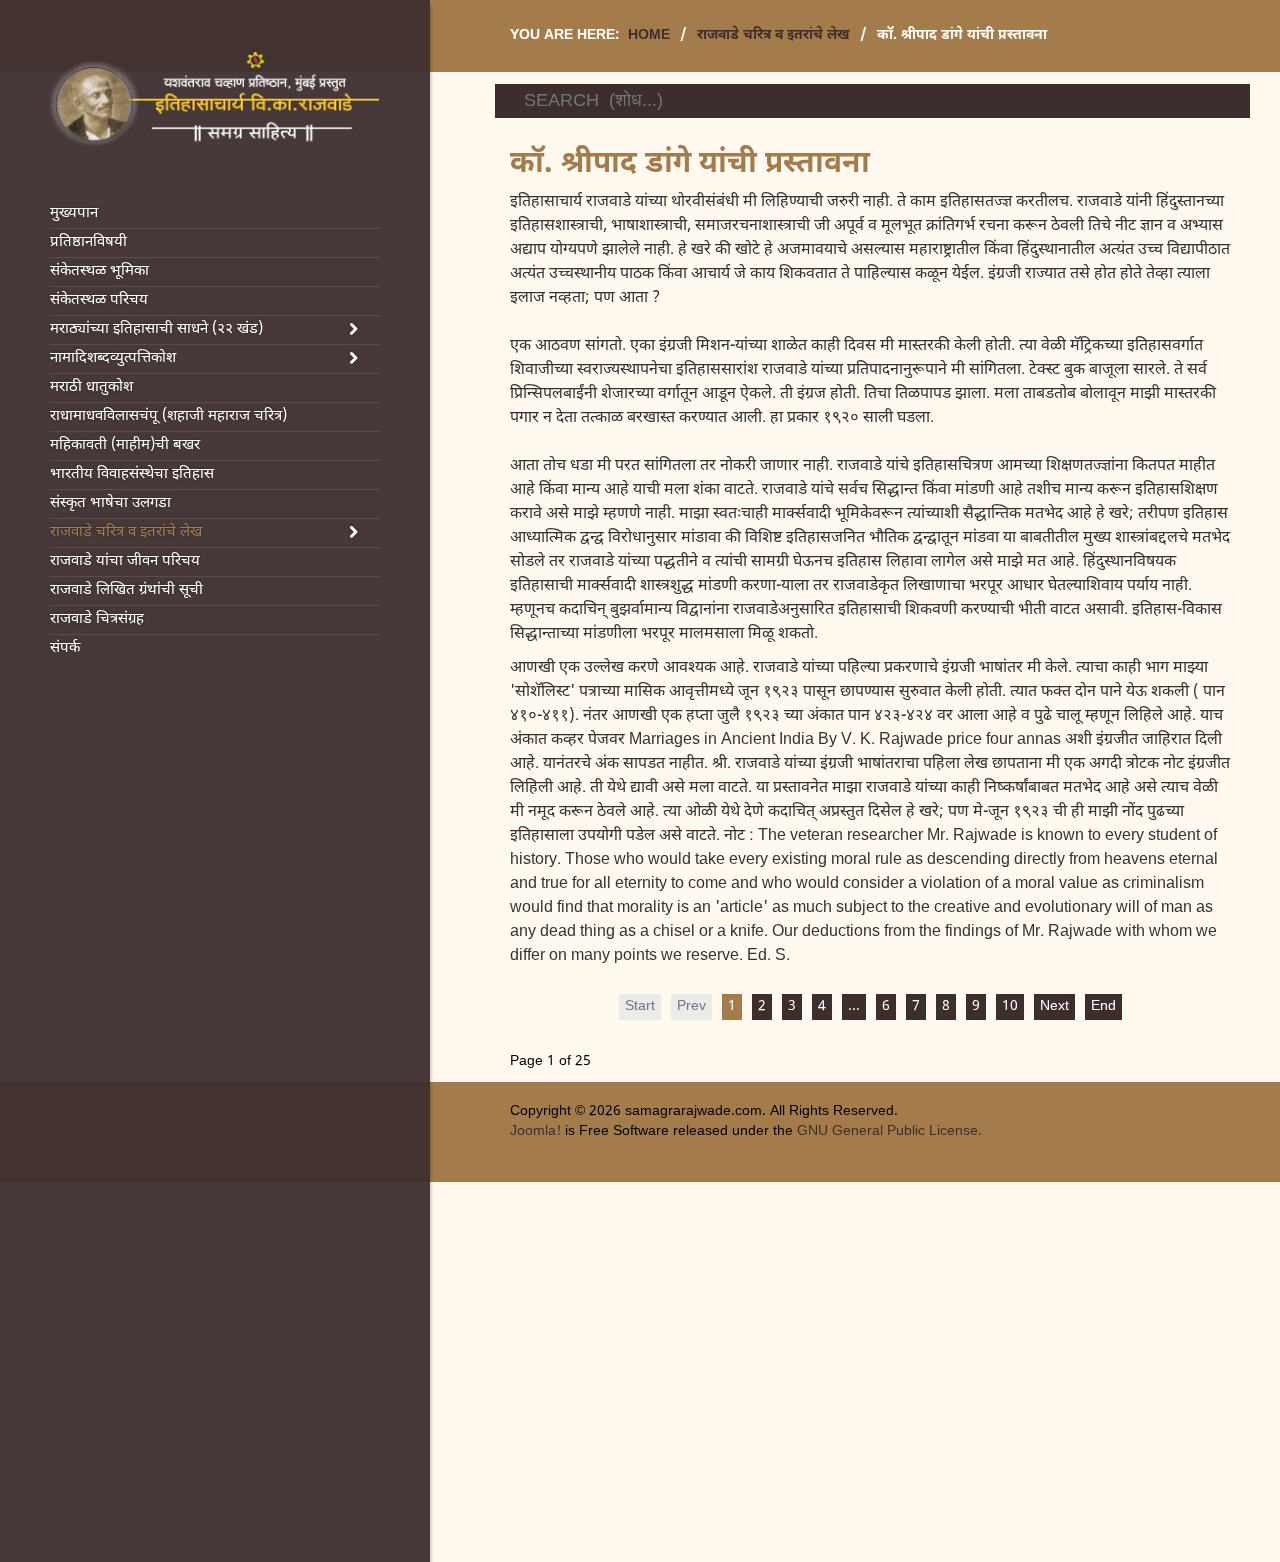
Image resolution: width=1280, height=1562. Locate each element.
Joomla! (535, 1131)
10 (1010, 1006)
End (1103, 1006)
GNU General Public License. (889, 1131)
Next (1054, 1006)
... (854, 1006)
